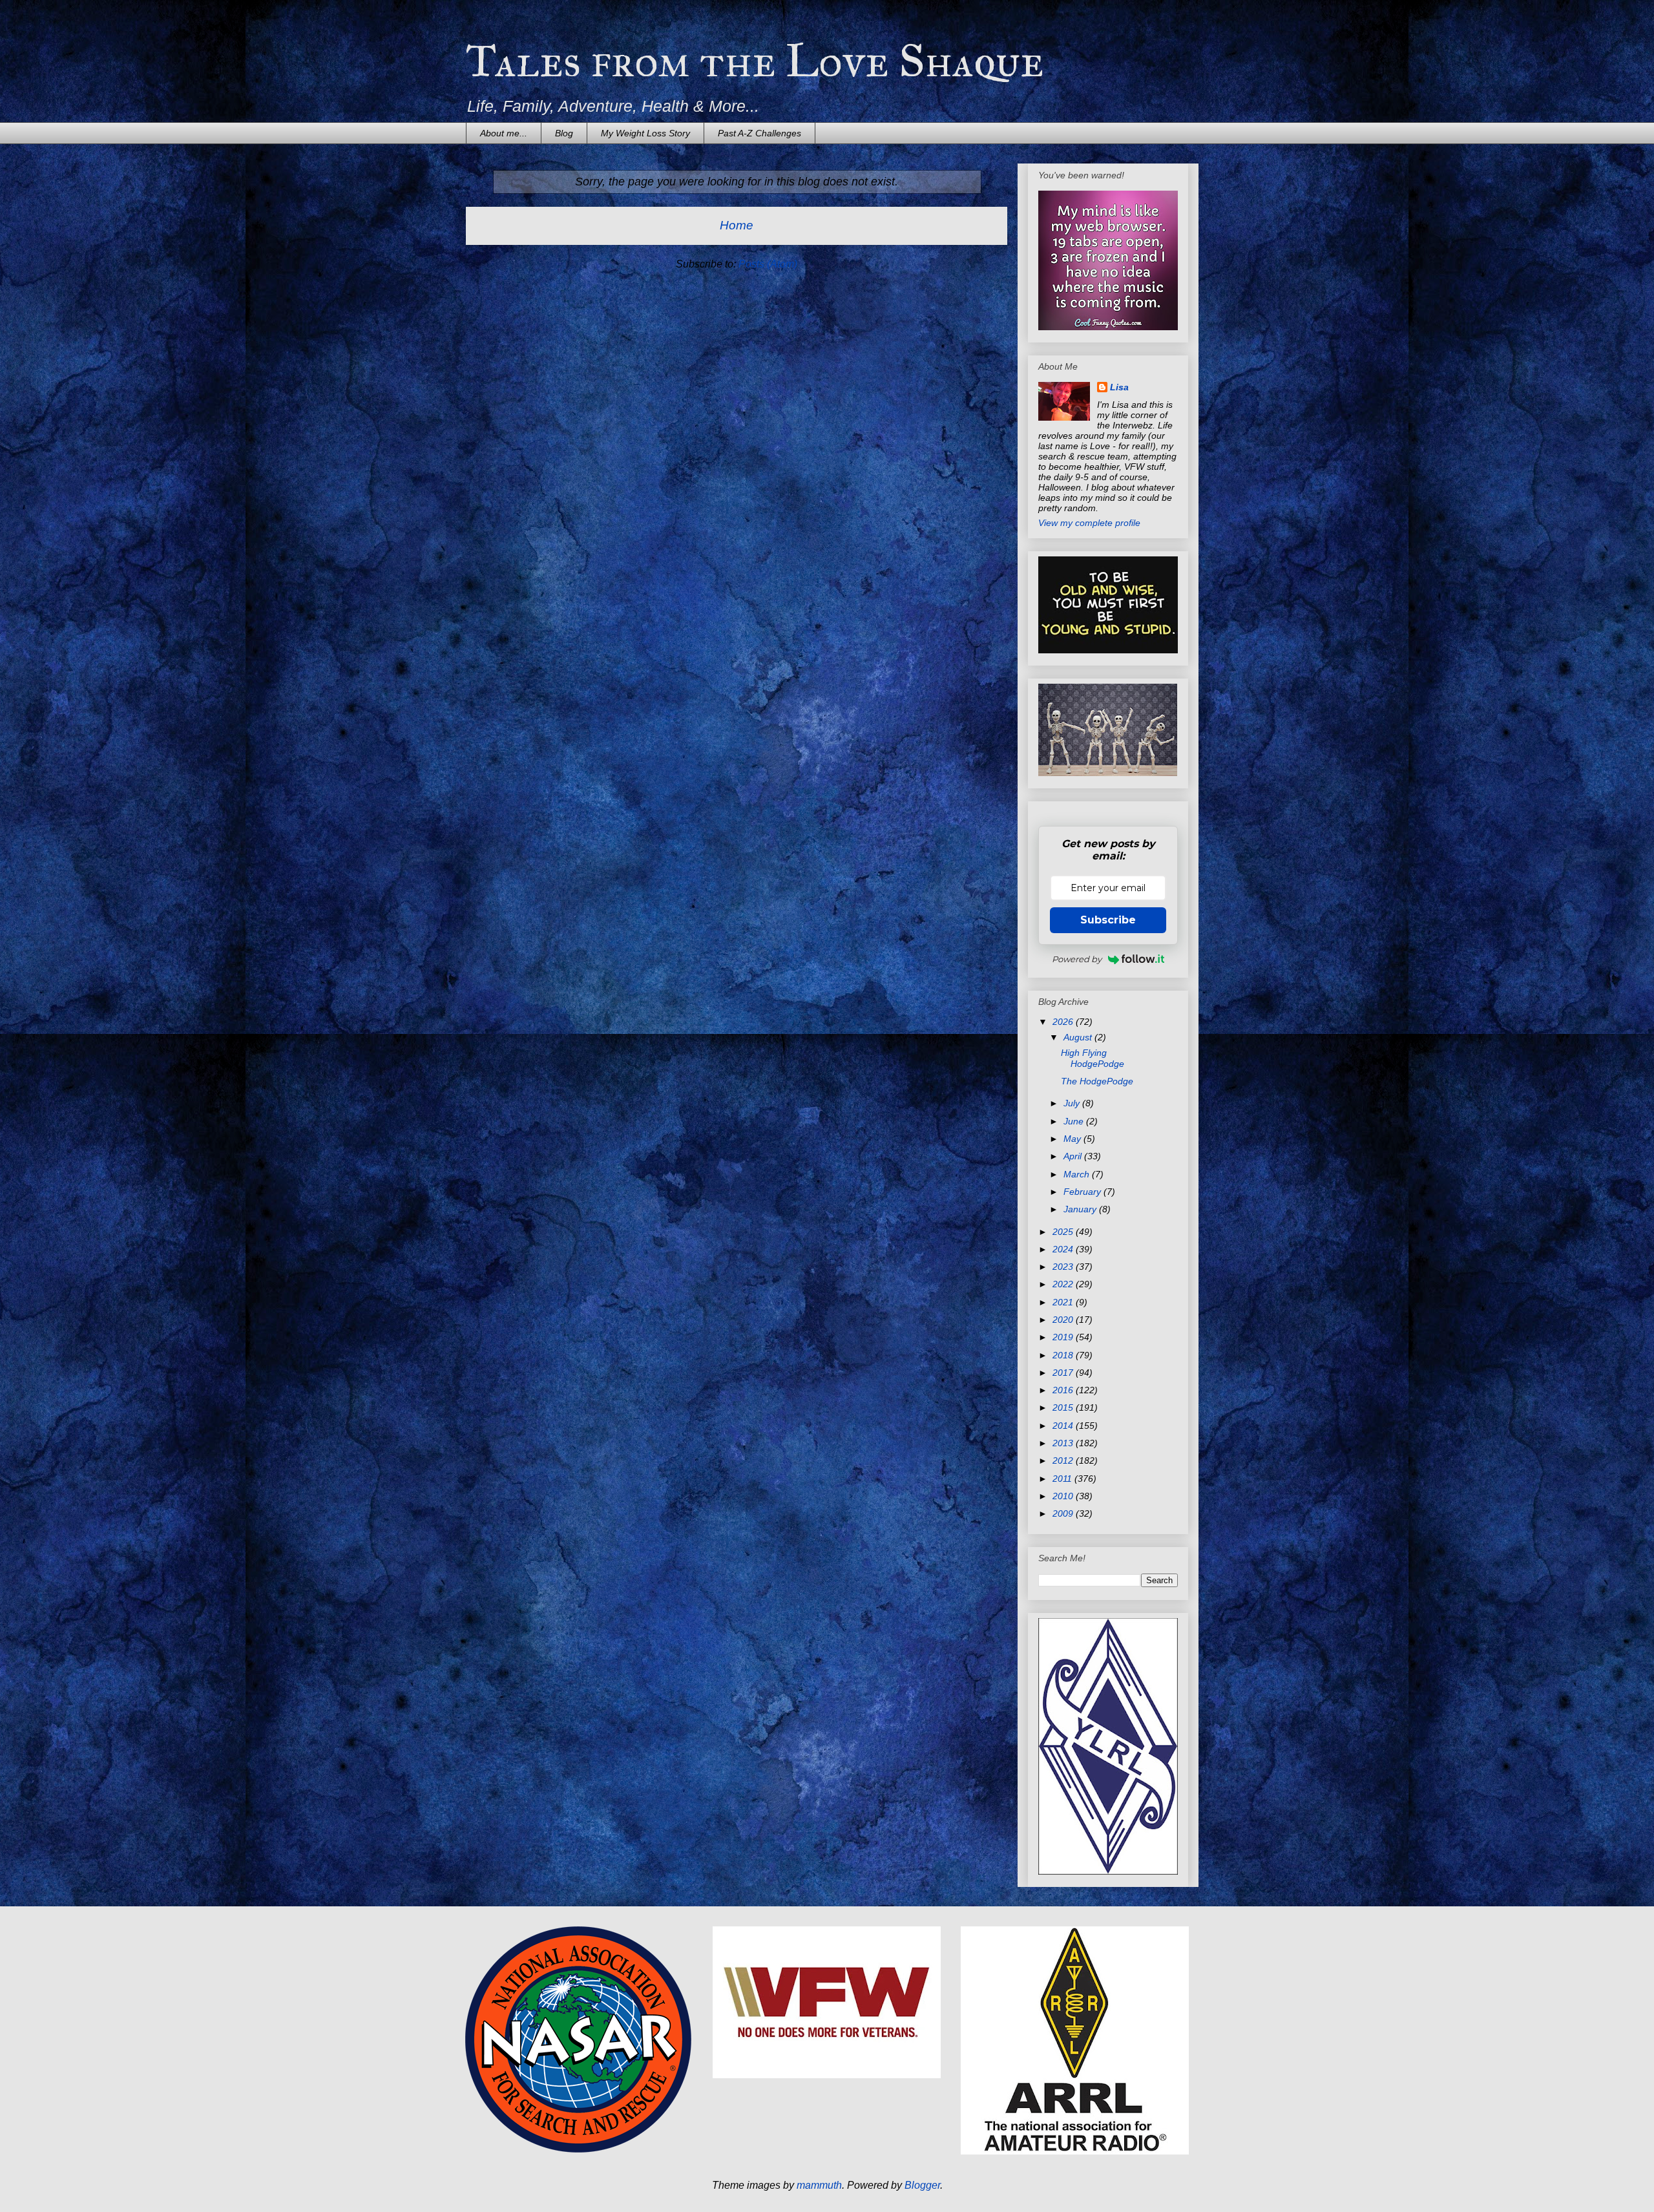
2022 (1064, 1284)
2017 (1064, 1373)
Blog (564, 133)
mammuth (819, 2185)
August (1079, 1037)
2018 (1064, 1355)
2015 (1064, 1407)
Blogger (922, 2185)
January (1081, 1209)
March (1078, 1174)
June (1075, 1121)
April (1074, 1156)
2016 (1064, 1390)
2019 (1064, 1337)
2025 (1064, 1232)
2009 (1064, 1513)
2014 (1064, 1426)
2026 (1064, 1022)
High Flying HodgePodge (1093, 1058)
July (1073, 1103)
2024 (1064, 1249)
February (1083, 1192)
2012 (1064, 1460)
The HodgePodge (1097, 1081)
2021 (1064, 1302)
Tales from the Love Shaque (755, 61)
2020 (1064, 1320)
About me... (504, 133)
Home (737, 225)
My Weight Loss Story (645, 133)
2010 (1064, 1496)
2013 (1064, 1443)
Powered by (1077, 959)
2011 (1063, 1479)
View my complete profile (1089, 523)
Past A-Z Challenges (759, 133)
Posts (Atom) (768, 264)
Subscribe (1108, 920)
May (1073, 1139)
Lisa (1119, 387)
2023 (1064, 1267)
